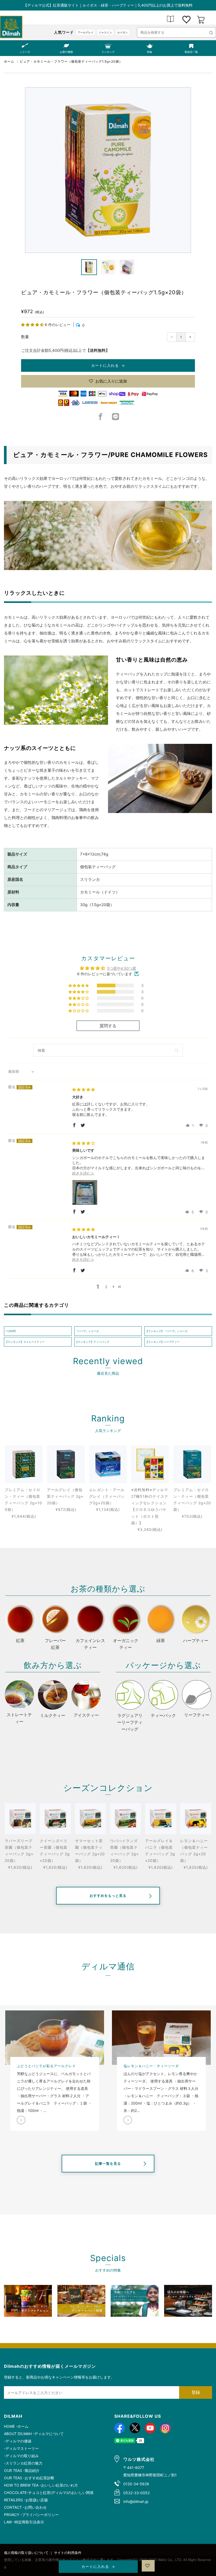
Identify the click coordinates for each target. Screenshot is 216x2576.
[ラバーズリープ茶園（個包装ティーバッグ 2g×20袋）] (20, 1819)
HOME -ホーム (16, 2426)
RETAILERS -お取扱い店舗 (26, 2500)
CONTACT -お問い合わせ (25, 2507)
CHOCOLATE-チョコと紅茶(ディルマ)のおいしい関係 (49, 2493)
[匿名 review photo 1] (85, 1192)
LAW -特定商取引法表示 (24, 2522)
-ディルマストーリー (21, 2448)
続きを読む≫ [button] (83, 1173)
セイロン (122, 32)
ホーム (9, 61)
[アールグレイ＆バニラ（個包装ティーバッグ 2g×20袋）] (161, 1819)
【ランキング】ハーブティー (163, 1342)
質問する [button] (108, 1026)
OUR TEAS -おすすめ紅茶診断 (29, 2478)
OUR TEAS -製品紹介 (22, 2470)
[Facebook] (100, 418)
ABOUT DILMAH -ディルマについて (34, 2434)
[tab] (89, 267)
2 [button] (106, 1287)
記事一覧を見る (108, 2163)
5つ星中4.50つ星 (122, 968)
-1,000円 (10, 1331)
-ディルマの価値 (18, 2441)
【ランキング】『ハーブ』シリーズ (166, 1331)
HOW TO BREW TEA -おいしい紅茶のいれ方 (41, 2485)
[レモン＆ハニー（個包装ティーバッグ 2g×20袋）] (196, 1819)
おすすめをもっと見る (108, 1896)
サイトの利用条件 (68, 2553)
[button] (33, 325)
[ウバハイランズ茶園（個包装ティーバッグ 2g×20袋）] (126, 1819)
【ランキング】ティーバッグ (92, 1342)
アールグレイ (86, 32)
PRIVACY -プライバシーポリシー (31, 2515)
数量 (25, 337)
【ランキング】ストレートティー (25, 1342)
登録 (196, 2392)
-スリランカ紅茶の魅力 (23, 2463)
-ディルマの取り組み (21, 2456)
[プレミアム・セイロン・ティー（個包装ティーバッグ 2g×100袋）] (24, 1464)
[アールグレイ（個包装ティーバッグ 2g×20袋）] (66, 1464)
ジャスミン (105, 32)
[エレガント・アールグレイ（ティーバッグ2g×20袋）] (108, 1464)
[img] (84, 1089)
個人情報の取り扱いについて (26, 2553)
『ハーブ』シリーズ (87, 1331)
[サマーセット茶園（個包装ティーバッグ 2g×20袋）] (91, 1819)
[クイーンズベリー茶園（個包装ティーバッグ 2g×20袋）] (55, 1819)
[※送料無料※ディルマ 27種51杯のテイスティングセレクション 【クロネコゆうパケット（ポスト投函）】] (150, 1464)
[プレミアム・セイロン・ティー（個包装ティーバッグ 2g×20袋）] (192, 1464)
